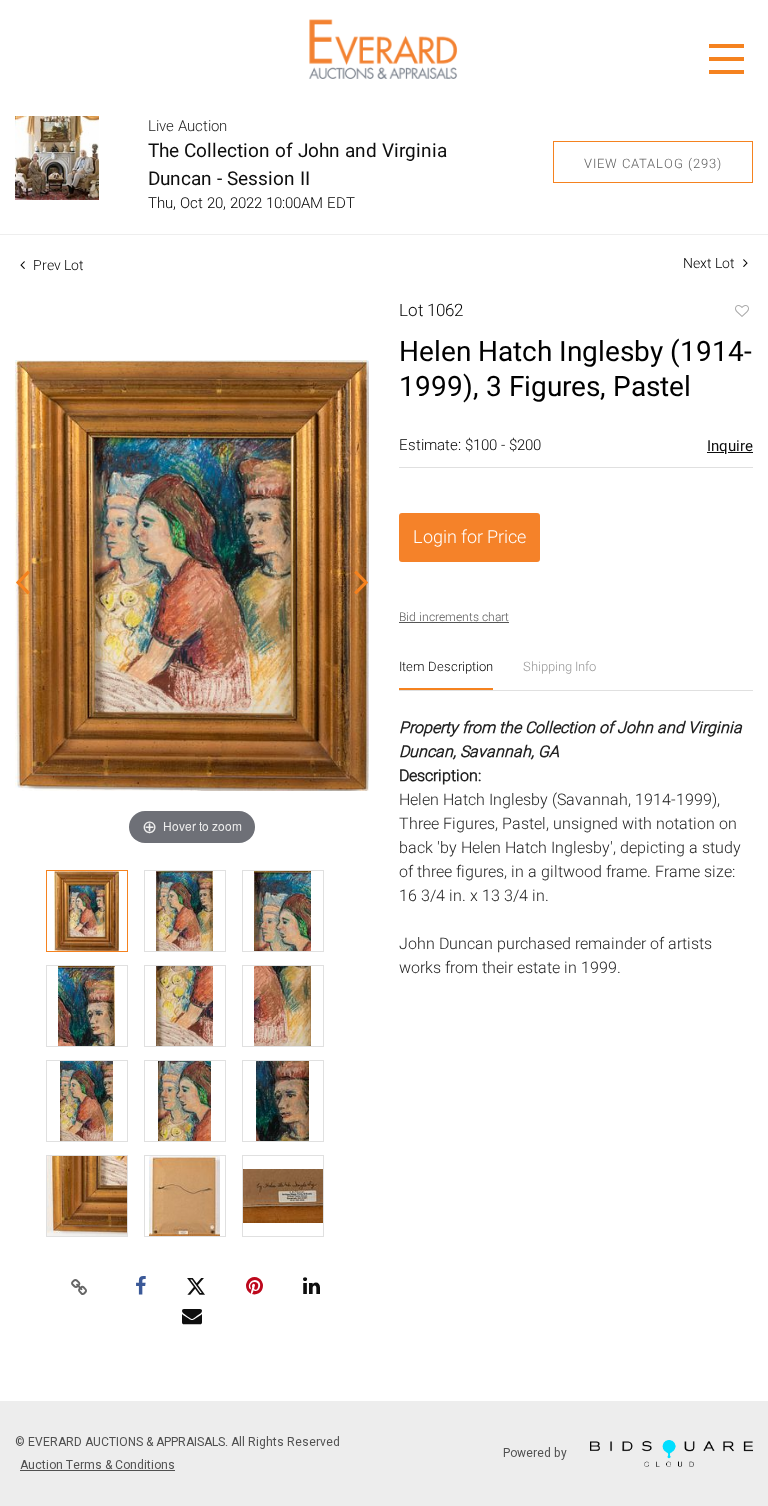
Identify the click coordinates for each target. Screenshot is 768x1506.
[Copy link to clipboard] (80, 1288)
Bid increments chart (454, 617)
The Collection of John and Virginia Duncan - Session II (297, 165)
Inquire (730, 446)
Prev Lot (57, 265)
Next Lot (710, 263)
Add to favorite (741, 313)
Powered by (536, 1452)
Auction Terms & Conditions (97, 1465)
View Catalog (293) (653, 163)
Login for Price (469, 537)
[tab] (446, 674)
